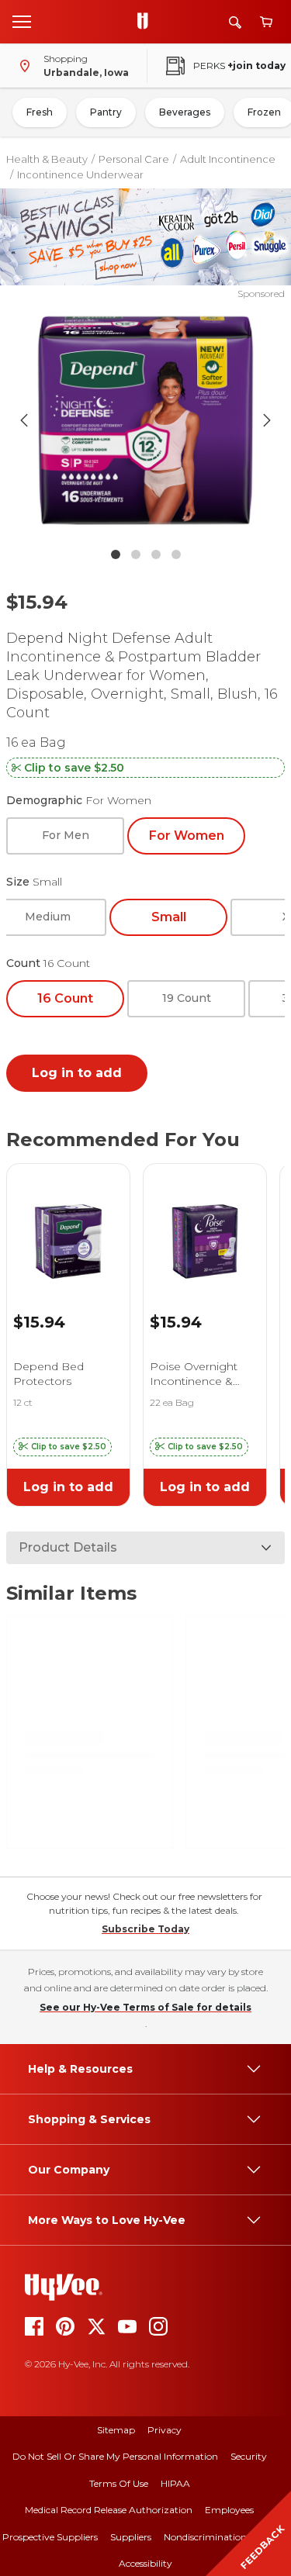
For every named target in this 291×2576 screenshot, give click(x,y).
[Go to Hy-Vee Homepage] (147, 22)
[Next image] (267, 420)
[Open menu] (22, 21)
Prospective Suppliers (50, 2537)
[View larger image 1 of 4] (146, 420)
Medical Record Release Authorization (109, 2510)
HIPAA (175, 2483)
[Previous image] (24, 420)
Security (249, 2456)
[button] (62, 1447)
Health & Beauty (47, 159)
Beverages (185, 112)
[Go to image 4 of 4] (176, 554)
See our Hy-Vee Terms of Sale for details (145, 2007)
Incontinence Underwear (80, 174)
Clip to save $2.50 (74, 768)
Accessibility (145, 2563)
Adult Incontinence (228, 159)
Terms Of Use (119, 2483)
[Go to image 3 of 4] (156, 554)
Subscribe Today (145, 1929)
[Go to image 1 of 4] (116, 554)
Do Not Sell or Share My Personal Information (115, 2456)
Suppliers (131, 2537)
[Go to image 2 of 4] (136, 554)
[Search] (235, 22)
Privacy (165, 2430)
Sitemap (116, 2430)
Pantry (106, 112)
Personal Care (134, 159)
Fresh (40, 112)
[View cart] (266, 22)
